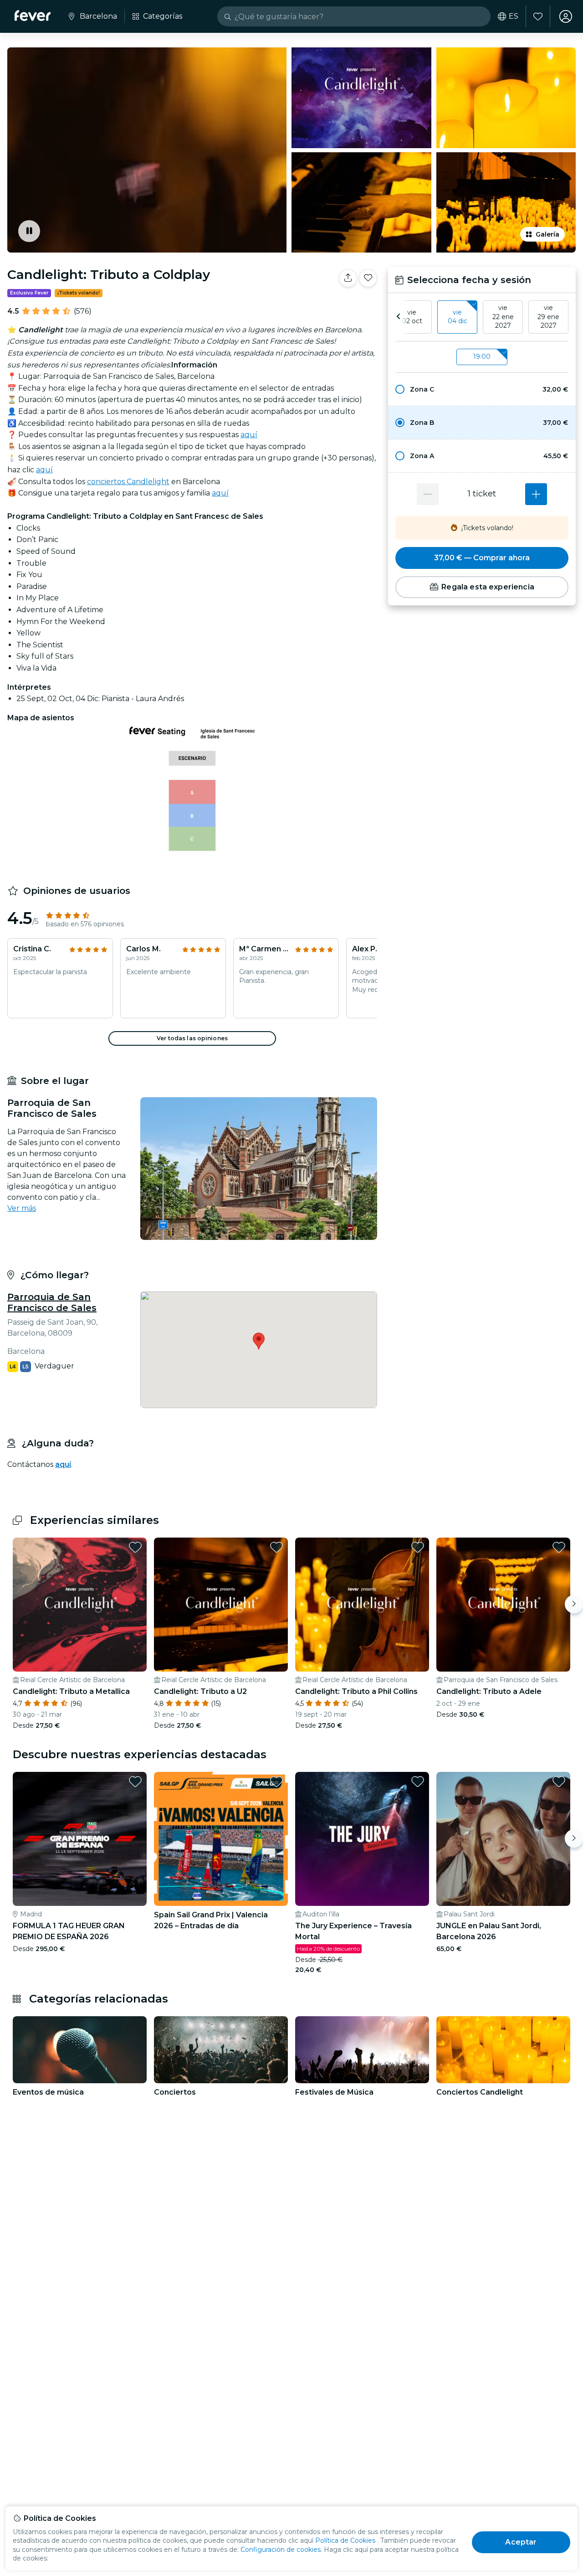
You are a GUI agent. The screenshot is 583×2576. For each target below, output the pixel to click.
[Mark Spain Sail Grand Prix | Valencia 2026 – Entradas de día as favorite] (276, 1781)
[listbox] (482, 317)
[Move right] (574, 1604)
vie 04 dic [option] (458, 317)
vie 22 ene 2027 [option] (503, 317)
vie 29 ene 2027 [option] (548, 317)
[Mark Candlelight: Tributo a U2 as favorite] (276, 1547)
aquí (249, 435)
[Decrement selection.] (428, 494)
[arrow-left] (399, 317)
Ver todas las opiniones (192, 1038)
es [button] (514, 16)
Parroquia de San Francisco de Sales (52, 1302)
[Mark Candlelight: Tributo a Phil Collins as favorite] (418, 1547)
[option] (482, 389)
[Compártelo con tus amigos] (348, 278)
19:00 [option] (482, 356)
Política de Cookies (345, 2540)
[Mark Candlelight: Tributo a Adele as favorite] (559, 1547)
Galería (547, 234)
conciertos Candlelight (128, 482)
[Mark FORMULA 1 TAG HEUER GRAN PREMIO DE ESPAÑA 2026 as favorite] (135, 1781)
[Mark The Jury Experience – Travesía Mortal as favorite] (418, 1781)
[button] (482, 389)
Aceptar (521, 2542)
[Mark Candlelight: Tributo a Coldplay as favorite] (368, 278)
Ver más (22, 1208)
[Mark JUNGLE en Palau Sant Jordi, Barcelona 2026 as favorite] (559, 1781)
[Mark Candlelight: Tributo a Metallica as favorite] (135, 1547)
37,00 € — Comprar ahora (482, 558)
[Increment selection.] (536, 494)
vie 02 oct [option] (412, 317)
